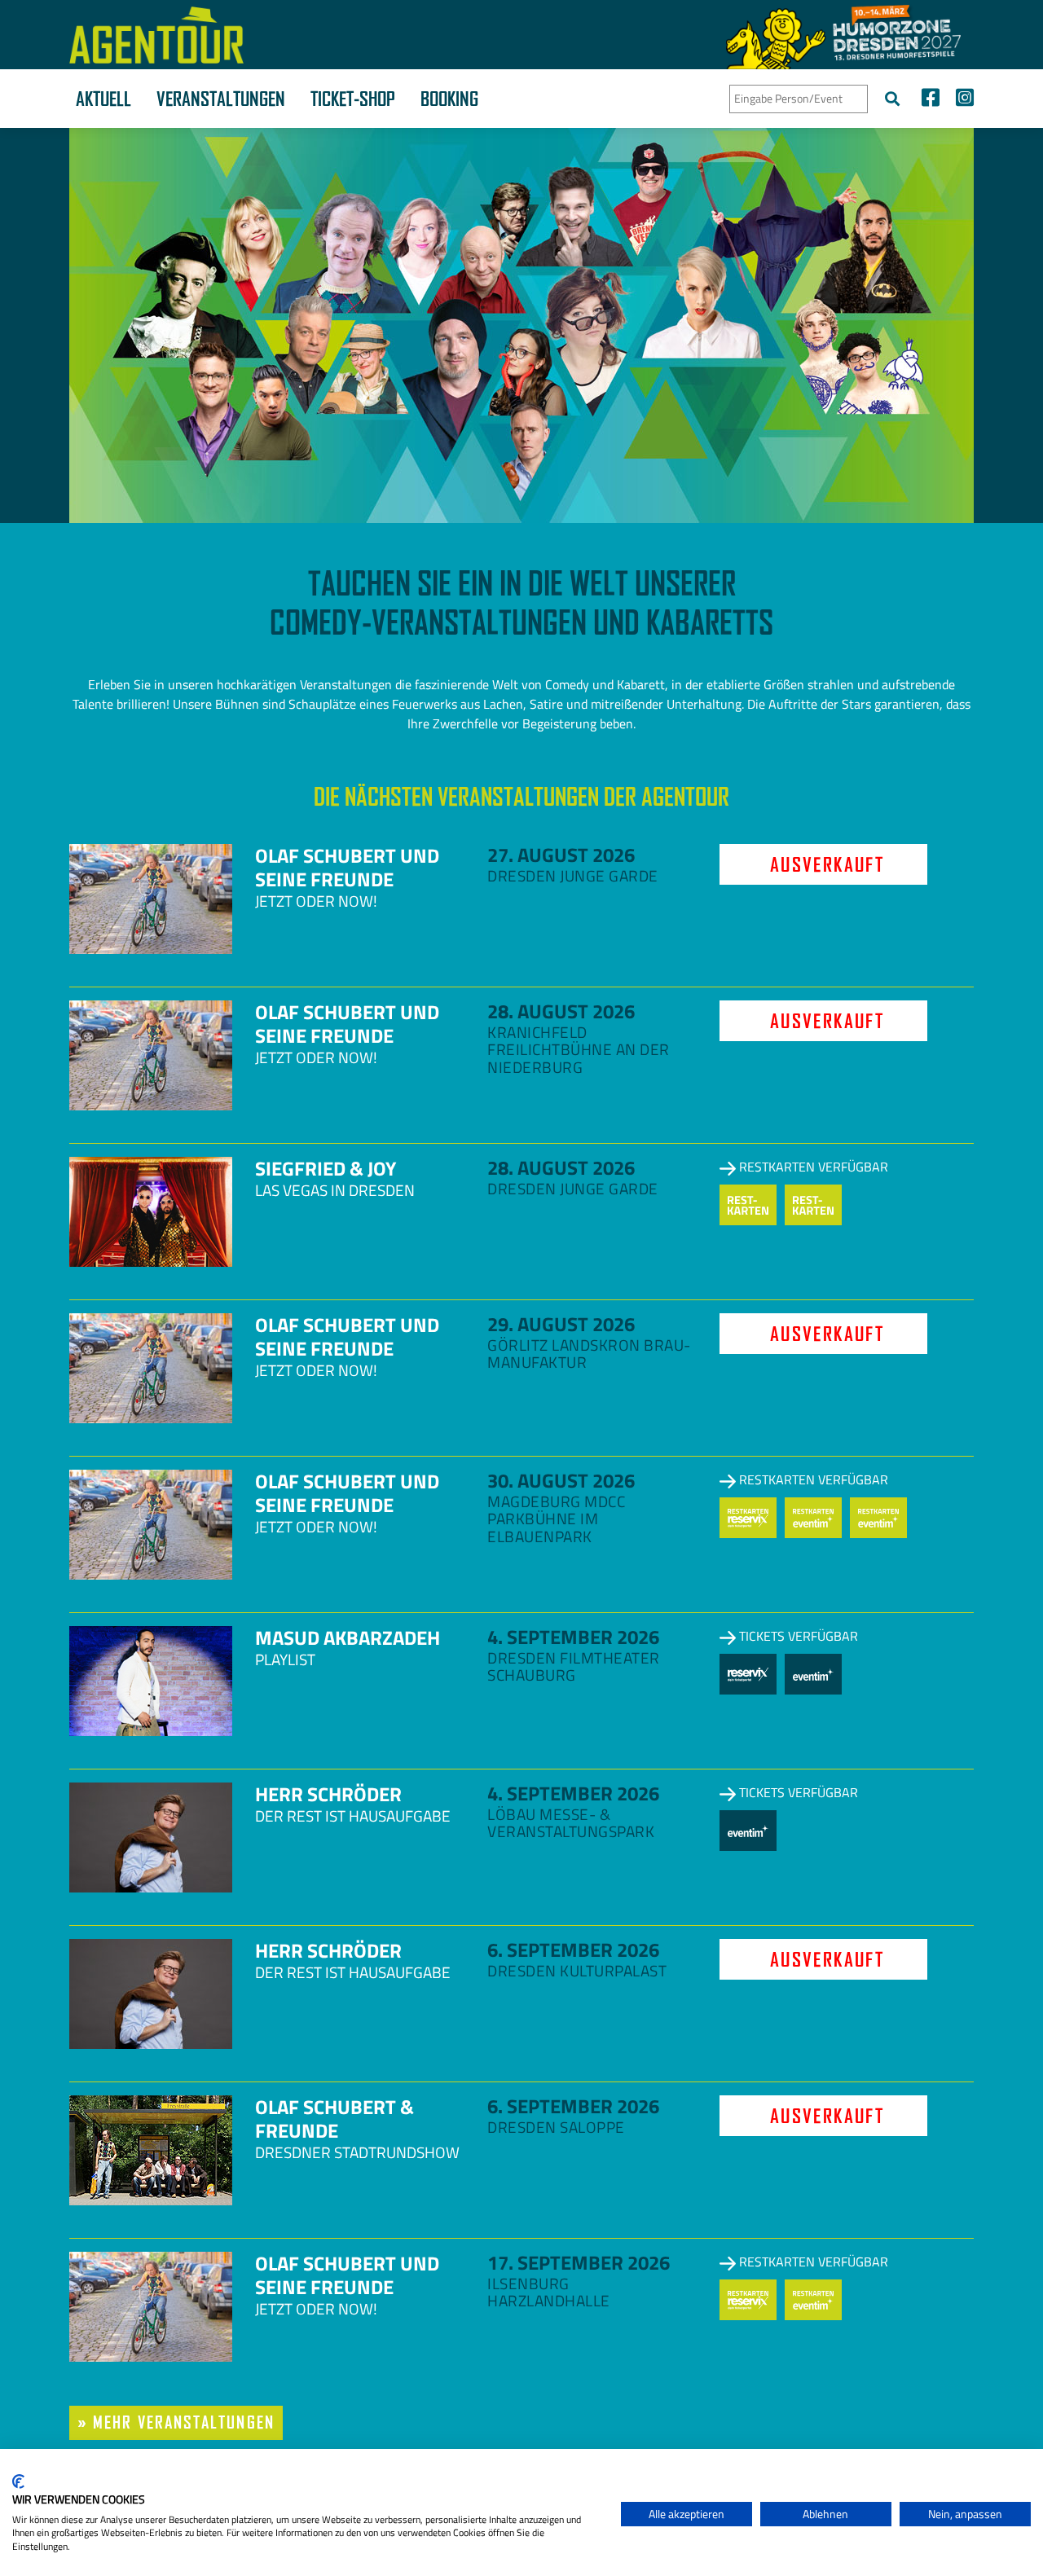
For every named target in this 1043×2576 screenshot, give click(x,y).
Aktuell (103, 99)
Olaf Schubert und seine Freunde (347, 867)
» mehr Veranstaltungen (176, 2422)
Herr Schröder (328, 1794)
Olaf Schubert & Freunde (334, 2119)
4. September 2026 (573, 1637)
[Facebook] (931, 100)
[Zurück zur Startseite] (156, 35)
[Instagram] (961, 100)
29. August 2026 (561, 1324)
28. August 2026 (561, 1011)
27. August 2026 (561, 855)
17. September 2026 (579, 2262)
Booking (449, 99)
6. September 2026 (573, 1950)
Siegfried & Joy (326, 1168)
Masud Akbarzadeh (348, 1637)
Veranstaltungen (221, 99)
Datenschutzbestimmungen (541, 2469)
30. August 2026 (561, 1480)
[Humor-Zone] (843, 35)
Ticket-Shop (353, 99)
